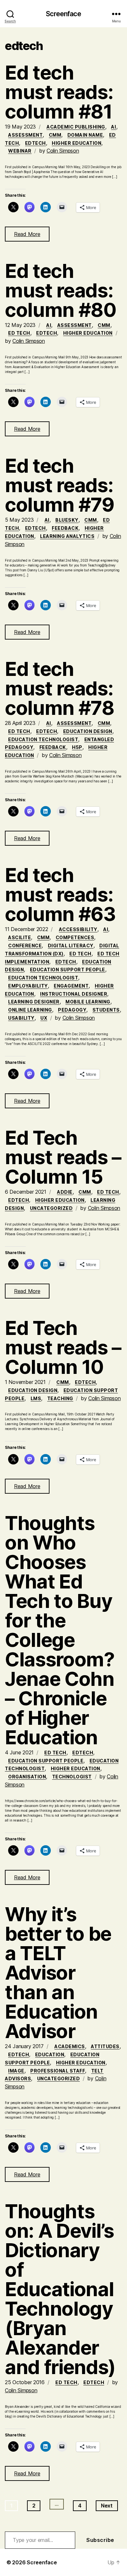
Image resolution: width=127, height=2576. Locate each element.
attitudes (105, 2046)
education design (88, 731)
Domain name (85, 135)
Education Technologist (43, 739)
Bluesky (67, 520)
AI (113, 127)
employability (28, 986)
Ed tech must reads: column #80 (61, 290)
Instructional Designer (74, 994)
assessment (25, 135)
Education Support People (68, 970)
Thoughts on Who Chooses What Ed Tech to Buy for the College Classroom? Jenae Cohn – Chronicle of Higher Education (60, 1630)
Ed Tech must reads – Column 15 (63, 1157)
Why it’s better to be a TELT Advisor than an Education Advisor (58, 1972)
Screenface (63, 14)
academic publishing (76, 127)
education (50, 2054)
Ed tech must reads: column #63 (60, 894)
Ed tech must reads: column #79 (60, 485)
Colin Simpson (63, 151)
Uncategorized (51, 1208)
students (106, 1010)
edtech (35, 143)
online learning (30, 1010)
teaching (60, 1398)
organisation (27, 1777)
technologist (72, 1777)
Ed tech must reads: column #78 (60, 688)
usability (21, 1018)
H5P (77, 747)
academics (70, 2046)
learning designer (34, 1002)
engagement (71, 986)
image (16, 2071)
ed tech (19, 333)
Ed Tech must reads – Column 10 (63, 1347)
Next (107, 2506)
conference (25, 946)
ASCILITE (20, 937)
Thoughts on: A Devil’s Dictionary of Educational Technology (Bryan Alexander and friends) (60, 2289)
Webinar (20, 151)
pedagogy (72, 1010)
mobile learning (88, 1002)
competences (75, 937)
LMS (36, 1398)
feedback (65, 528)
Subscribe (100, 2540)
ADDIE (65, 1192)
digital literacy (71, 946)
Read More (27, 234)
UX (44, 1018)
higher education (77, 143)
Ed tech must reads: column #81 (59, 92)
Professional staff (58, 2071)
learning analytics (67, 536)
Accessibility (78, 929)
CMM (55, 135)
